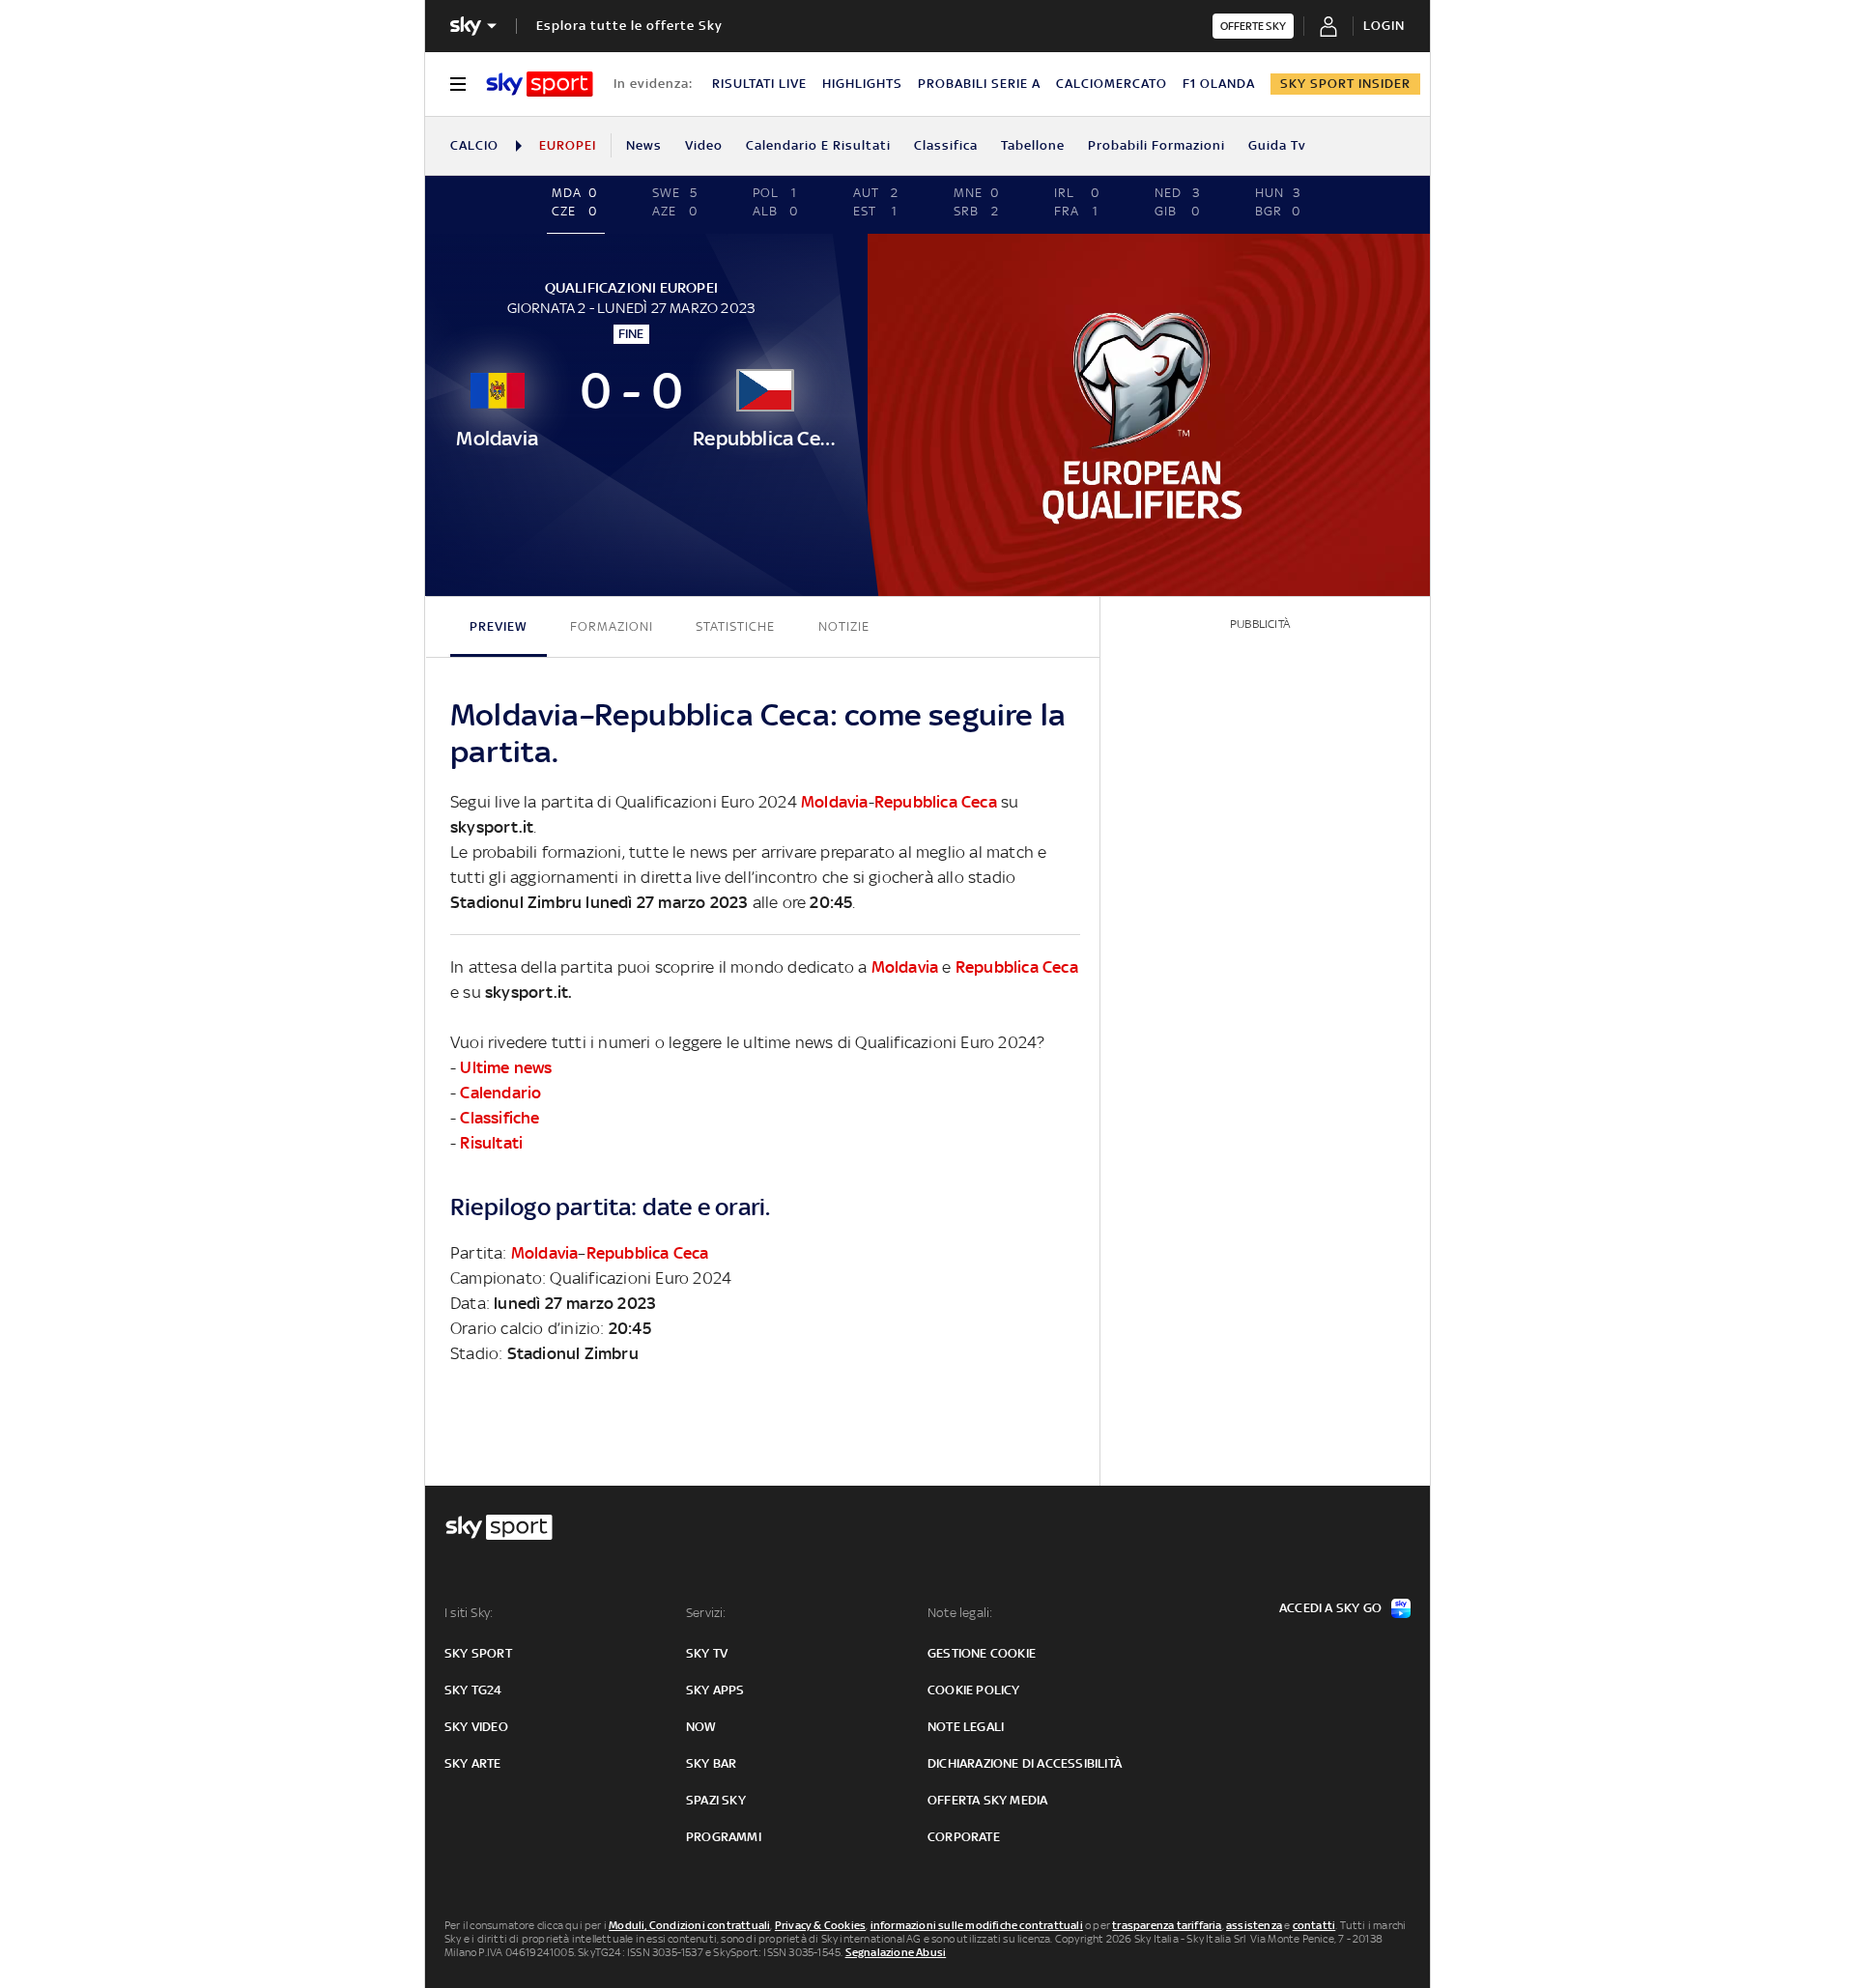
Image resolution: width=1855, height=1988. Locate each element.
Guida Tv (1277, 145)
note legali (966, 1727)
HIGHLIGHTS (862, 84)
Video (704, 145)
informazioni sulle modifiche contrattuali (977, 1925)
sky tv (707, 1653)
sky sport (478, 1653)
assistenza (1254, 1925)
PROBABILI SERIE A (979, 84)
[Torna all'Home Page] (540, 84)
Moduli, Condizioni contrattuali (689, 1925)
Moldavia (835, 802)
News (644, 145)
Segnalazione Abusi (896, 1952)
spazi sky (716, 1800)
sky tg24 (473, 1690)
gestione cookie (982, 1653)
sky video (476, 1727)
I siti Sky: (469, 1613)
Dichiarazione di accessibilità (1025, 1763)
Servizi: (706, 1613)
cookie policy (974, 1690)
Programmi (724, 1837)
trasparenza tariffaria (1167, 1925)
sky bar (711, 1763)
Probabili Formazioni (1156, 145)
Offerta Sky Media (987, 1800)
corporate (964, 1837)
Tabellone (1033, 145)
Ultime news (506, 1067)
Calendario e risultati (818, 145)
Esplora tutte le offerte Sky (629, 26)
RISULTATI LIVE (759, 84)
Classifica (946, 145)
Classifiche (499, 1118)
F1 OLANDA (1219, 84)
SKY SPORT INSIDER (1345, 84)
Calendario (500, 1093)
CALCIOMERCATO (1112, 84)
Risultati (491, 1143)
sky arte (473, 1763)
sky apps (715, 1690)
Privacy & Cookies (820, 1925)
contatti (1314, 1925)
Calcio (474, 145)
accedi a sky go (1330, 1608)
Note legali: (960, 1613)
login (1384, 26)
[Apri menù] (458, 84)
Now (701, 1727)
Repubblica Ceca (936, 802)
